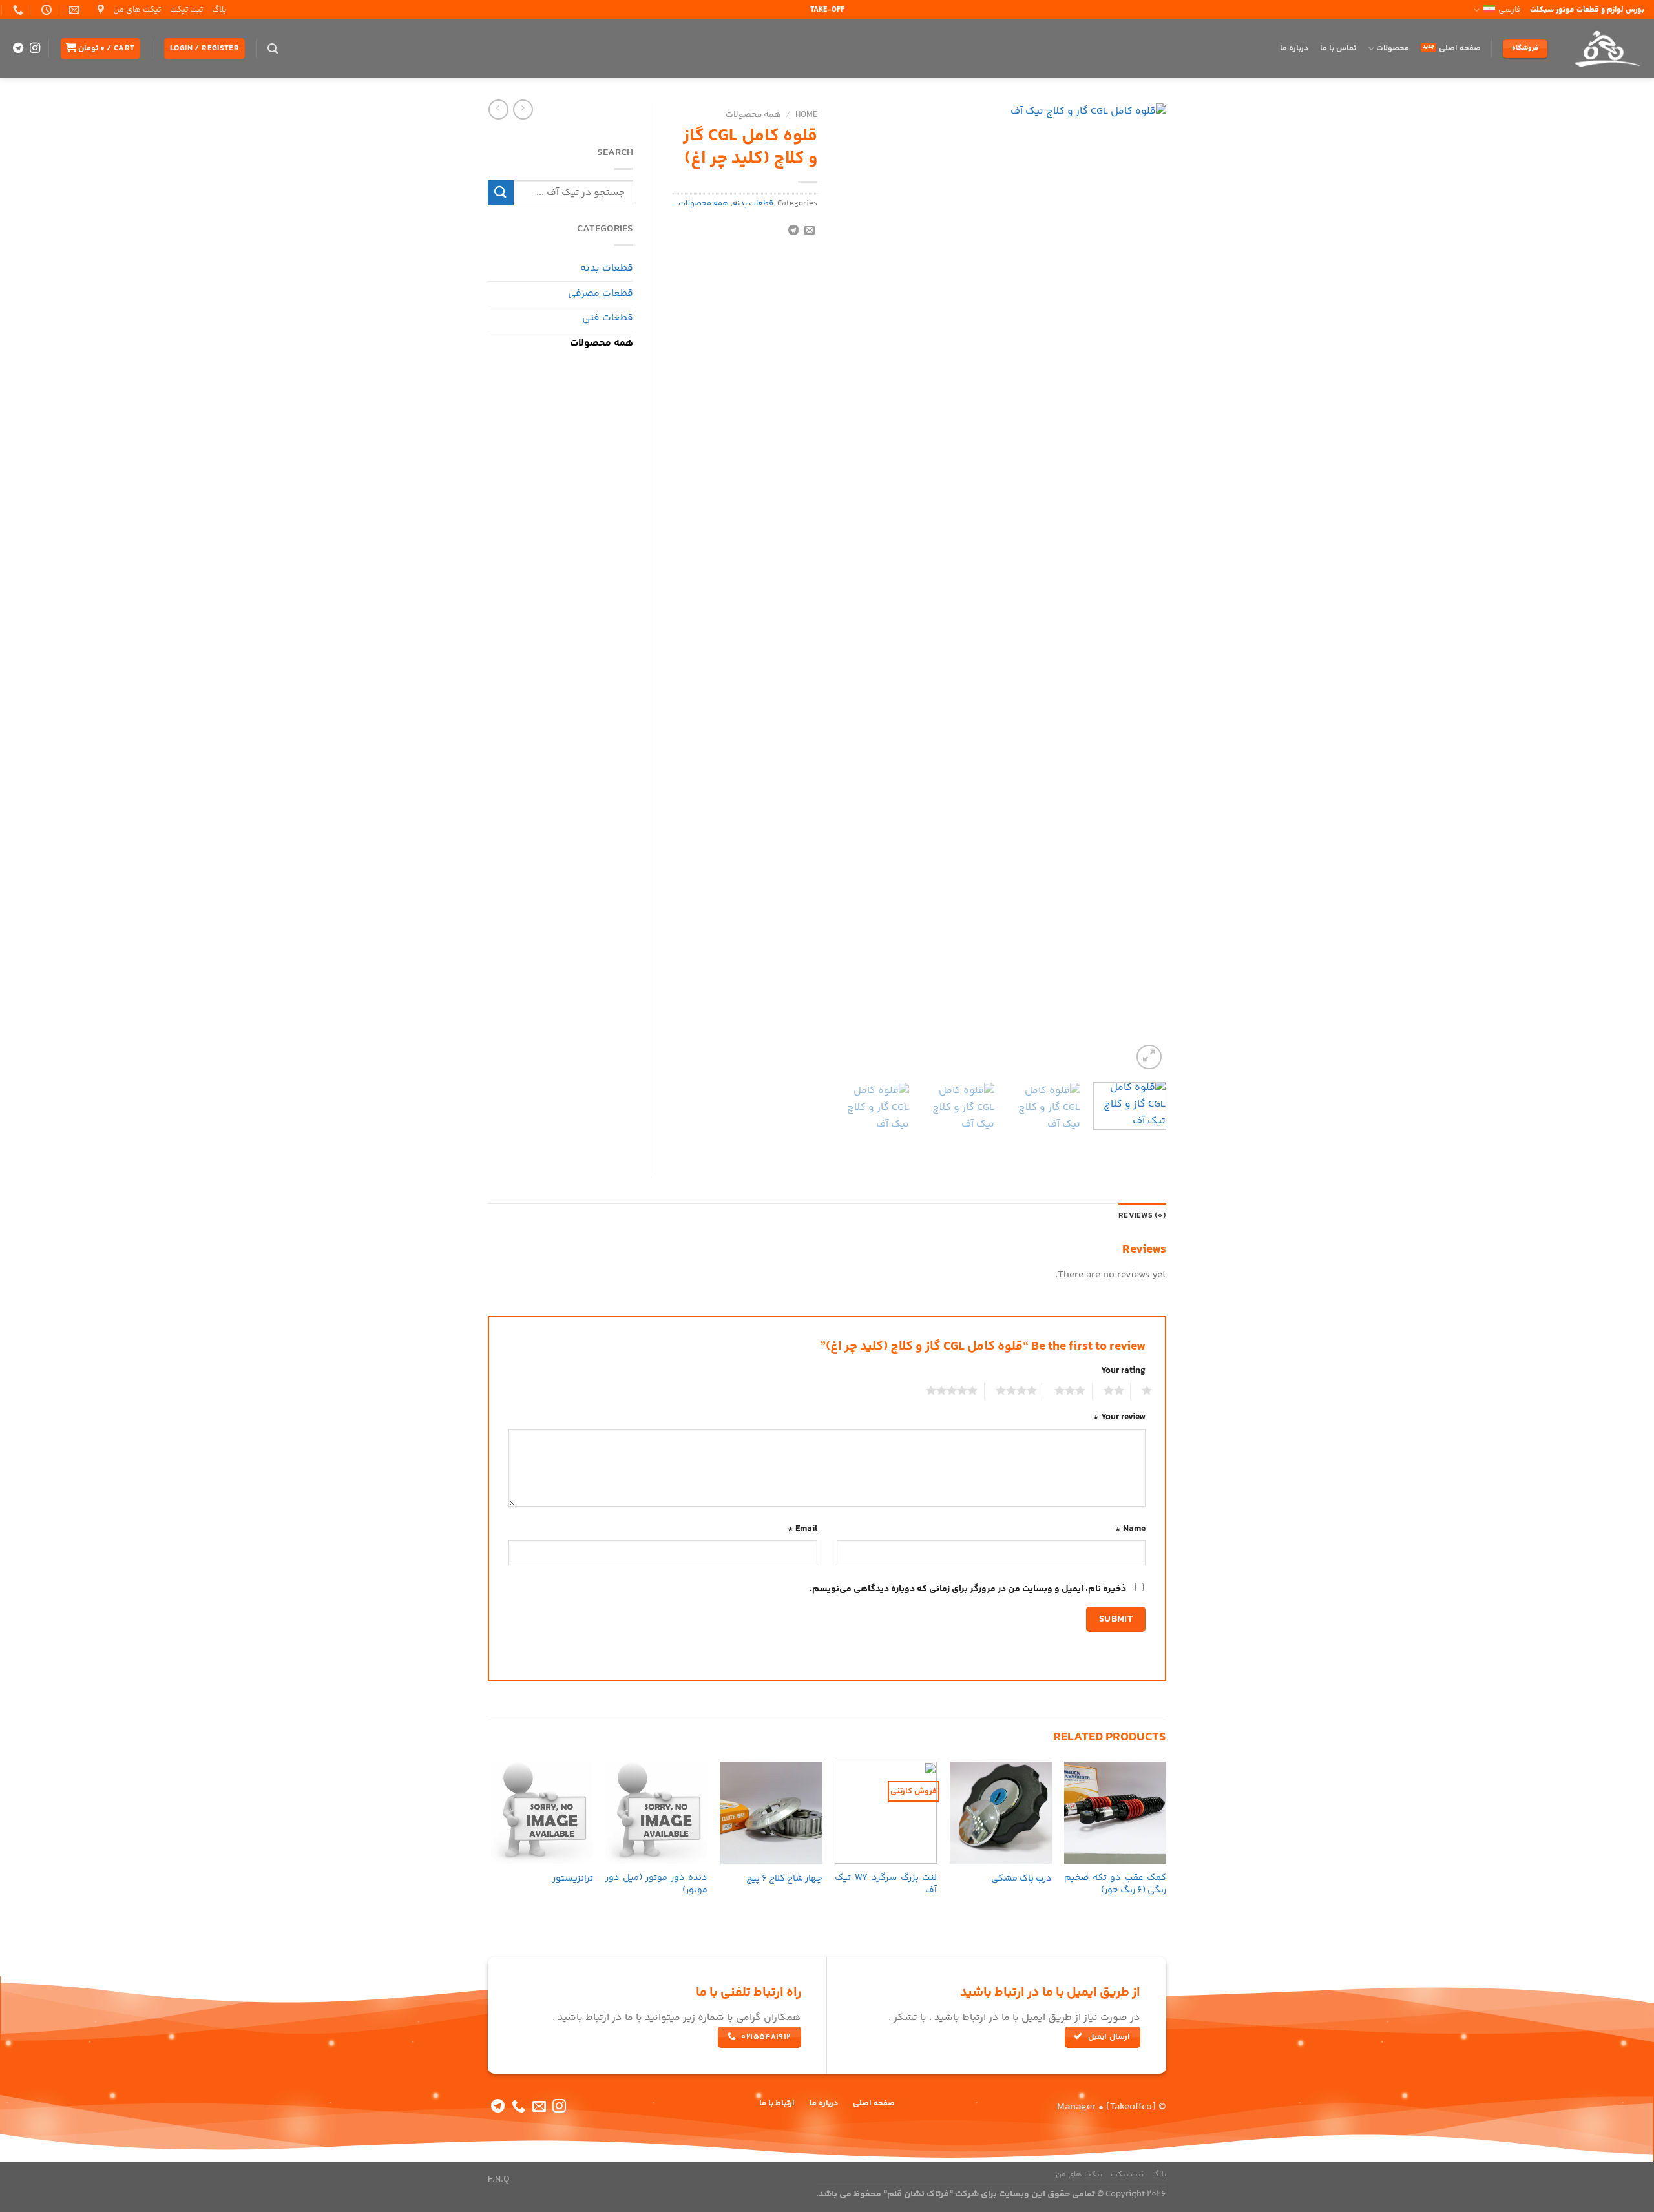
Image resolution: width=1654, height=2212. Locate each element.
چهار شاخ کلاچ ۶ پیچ (784, 1879)
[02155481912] (16, 10)
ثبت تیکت (186, 10)
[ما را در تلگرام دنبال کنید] (18, 48)
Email (802, 1529)
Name (1130, 1529)
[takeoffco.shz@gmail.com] (73, 10)
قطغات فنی (608, 318)
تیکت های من (137, 10)
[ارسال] (501, 193)
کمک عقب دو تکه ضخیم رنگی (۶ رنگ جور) (1115, 1884)
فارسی (1510, 10)
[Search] (273, 49)
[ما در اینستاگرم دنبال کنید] (35, 48)
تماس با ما (1338, 48)
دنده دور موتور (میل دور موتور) (656, 1884)
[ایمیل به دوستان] (810, 231)
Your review (1119, 1417)
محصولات (1393, 48)
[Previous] (1144, 588)
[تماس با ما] (518, 2107)
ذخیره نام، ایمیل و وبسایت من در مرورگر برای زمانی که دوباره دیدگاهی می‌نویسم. (968, 1589)
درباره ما (1294, 48)
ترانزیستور (573, 1879)
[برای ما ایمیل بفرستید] (539, 2107)
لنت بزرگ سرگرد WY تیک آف (886, 1884)
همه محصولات (753, 115)
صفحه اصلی (1460, 48)
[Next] (850, 588)
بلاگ (219, 10)
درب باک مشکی (1021, 1879)
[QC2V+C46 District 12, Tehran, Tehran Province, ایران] (99, 10)
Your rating (1123, 1371)
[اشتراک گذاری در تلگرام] (793, 231)
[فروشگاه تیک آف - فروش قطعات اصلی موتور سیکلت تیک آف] (1606, 48)
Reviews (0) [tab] (1142, 1216)
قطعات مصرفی (601, 294)
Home (806, 115)
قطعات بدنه (753, 203)
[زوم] (1149, 1057)
